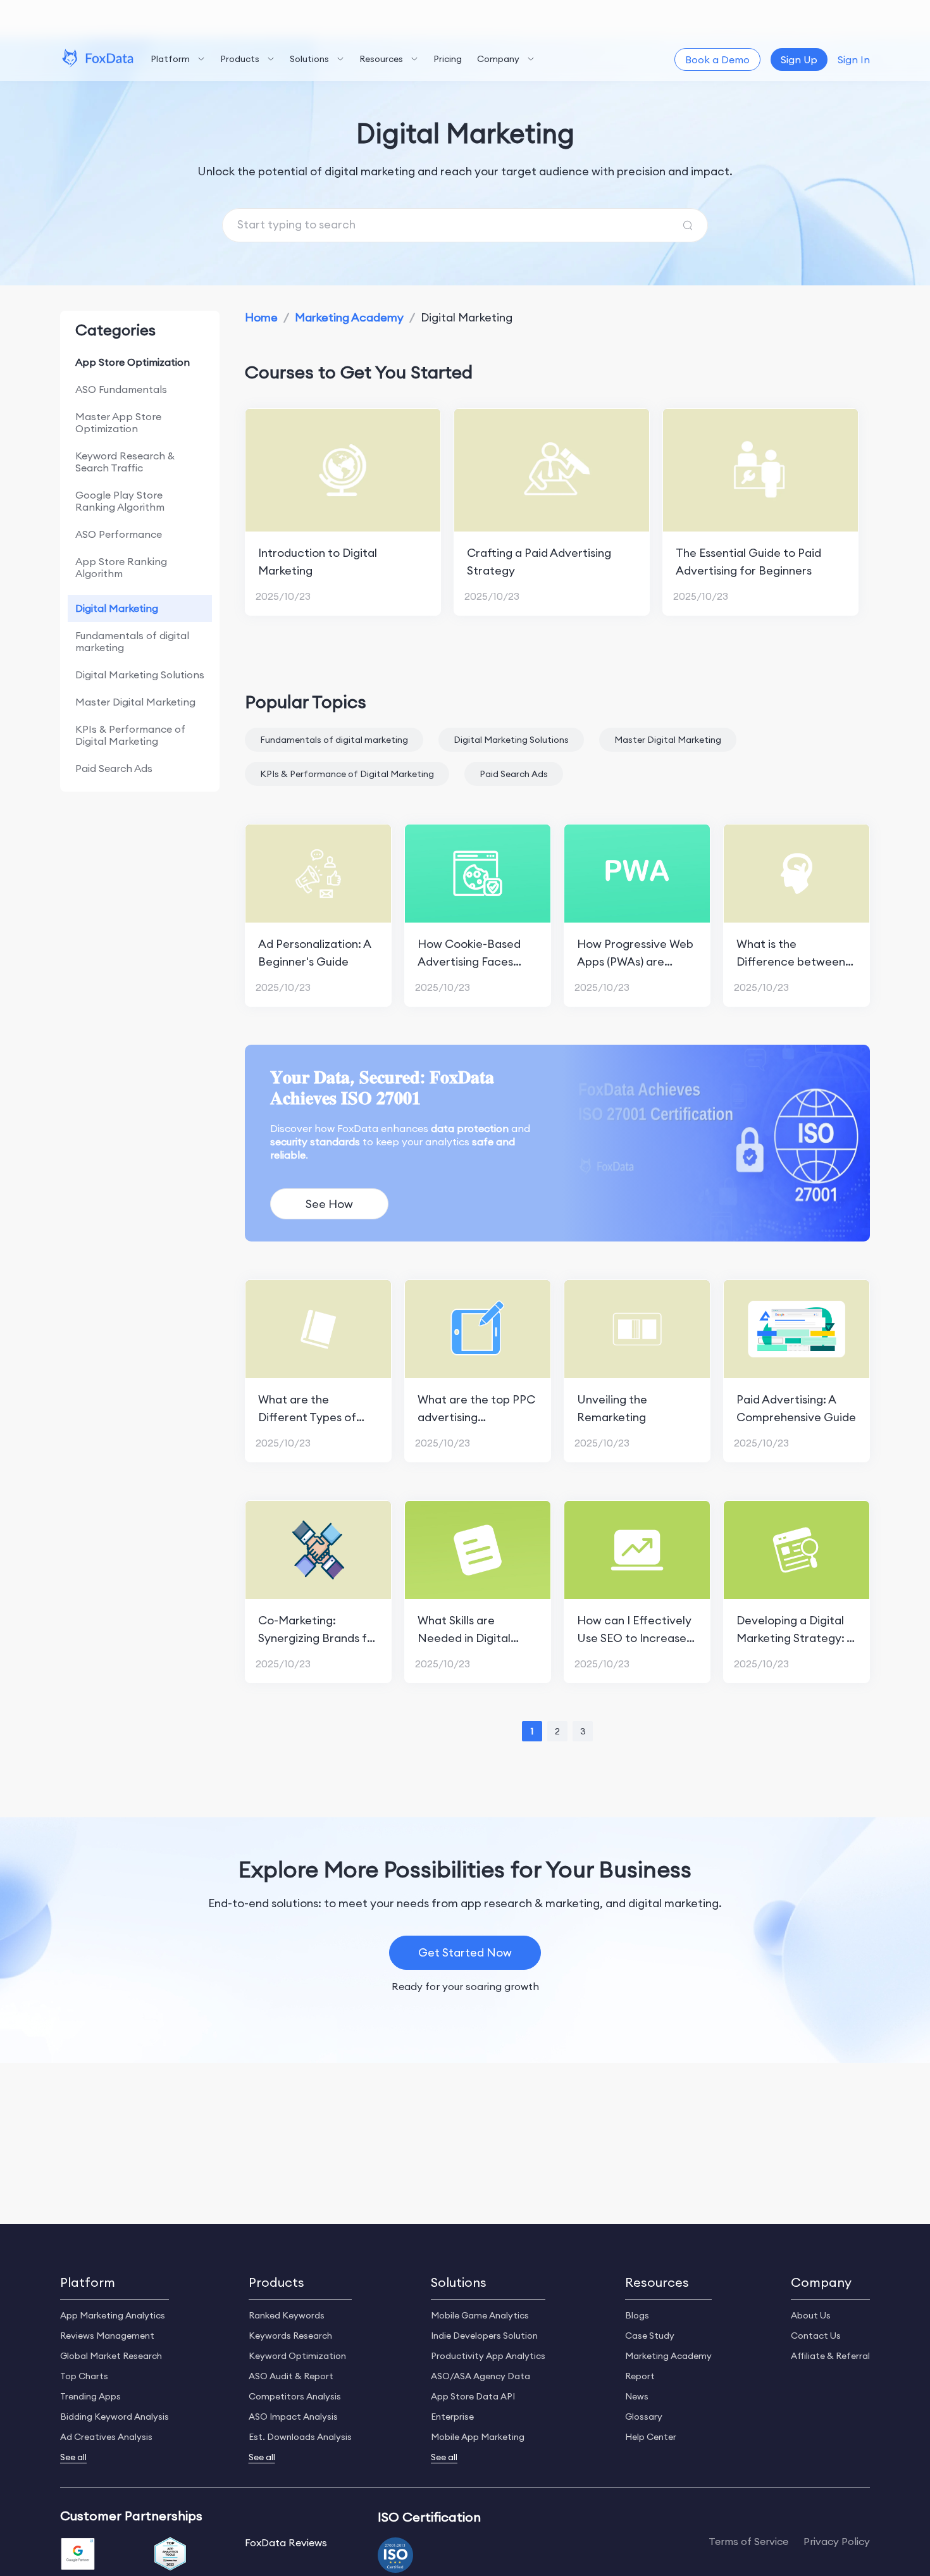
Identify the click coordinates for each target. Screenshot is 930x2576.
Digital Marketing (117, 608)
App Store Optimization (133, 362)
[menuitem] (178, 59)
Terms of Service (748, 2542)
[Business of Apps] (170, 2555)
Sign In (854, 59)
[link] (261, 317)
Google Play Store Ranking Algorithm (120, 501)
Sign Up (799, 59)
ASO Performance (119, 534)
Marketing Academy (349, 317)
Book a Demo (717, 59)
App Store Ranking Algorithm (121, 567)
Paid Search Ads (114, 768)
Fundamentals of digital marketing (132, 641)
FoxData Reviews (286, 2542)
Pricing (448, 59)
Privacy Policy (837, 2542)
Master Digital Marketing (135, 702)
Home (261, 317)
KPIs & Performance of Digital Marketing (130, 735)
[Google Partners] (78, 2555)
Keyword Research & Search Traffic (125, 462)
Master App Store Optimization (118, 422)
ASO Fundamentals (121, 389)
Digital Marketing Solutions (140, 675)
